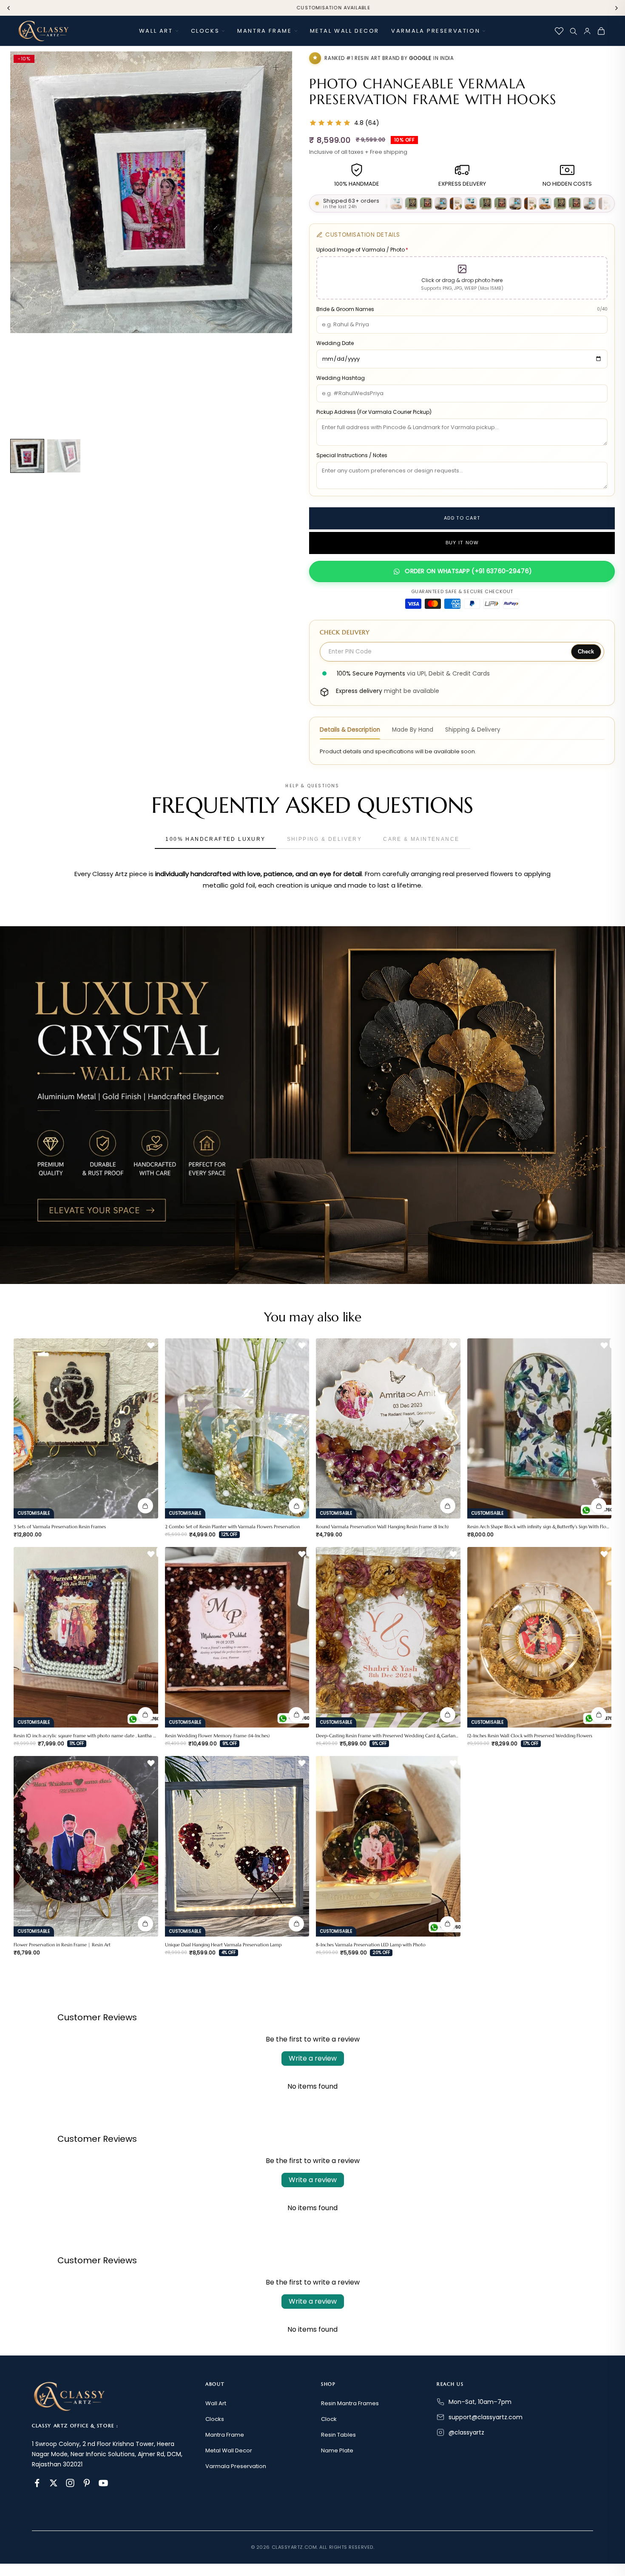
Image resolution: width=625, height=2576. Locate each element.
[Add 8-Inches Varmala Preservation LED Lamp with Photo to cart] (448, 1924)
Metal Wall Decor (345, 31)
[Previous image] (22, 239)
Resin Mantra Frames (350, 2403)
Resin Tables (338, 2435)
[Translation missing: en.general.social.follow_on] (37, 2483)
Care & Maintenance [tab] (421, 839)
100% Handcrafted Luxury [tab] (215, 839)
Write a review (313, 2058)
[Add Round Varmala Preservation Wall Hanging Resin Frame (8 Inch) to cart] (448, 1506)
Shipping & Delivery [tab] (473, 730)
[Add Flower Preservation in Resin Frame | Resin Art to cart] (145, 1924)
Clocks (205, 31)
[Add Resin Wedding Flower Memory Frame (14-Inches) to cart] (296, 1715)
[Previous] (9, 8)
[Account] (587, 31)
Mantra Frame (264, 31)
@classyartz (466, 2432)
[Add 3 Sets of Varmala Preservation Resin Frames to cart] (145, 1506)
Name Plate (337, 2450)
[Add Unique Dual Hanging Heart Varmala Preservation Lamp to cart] (296, 1924)
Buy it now (462, 543)
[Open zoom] (276, 68)
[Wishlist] (559, 31)
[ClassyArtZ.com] (43, 31)
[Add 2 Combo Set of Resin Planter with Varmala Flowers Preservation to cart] (296, 1506)
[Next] (616, 8)
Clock (329, 2419)
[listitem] (27, 456)
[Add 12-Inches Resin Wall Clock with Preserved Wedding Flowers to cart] (599, 1715)
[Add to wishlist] (151, 1346)
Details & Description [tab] (350, 730)
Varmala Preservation (436, 31)
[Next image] (280, 239)
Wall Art (156, 31)
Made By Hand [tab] (413, 730)
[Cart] (601, 31)
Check (586, 652)
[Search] (573, 31)
